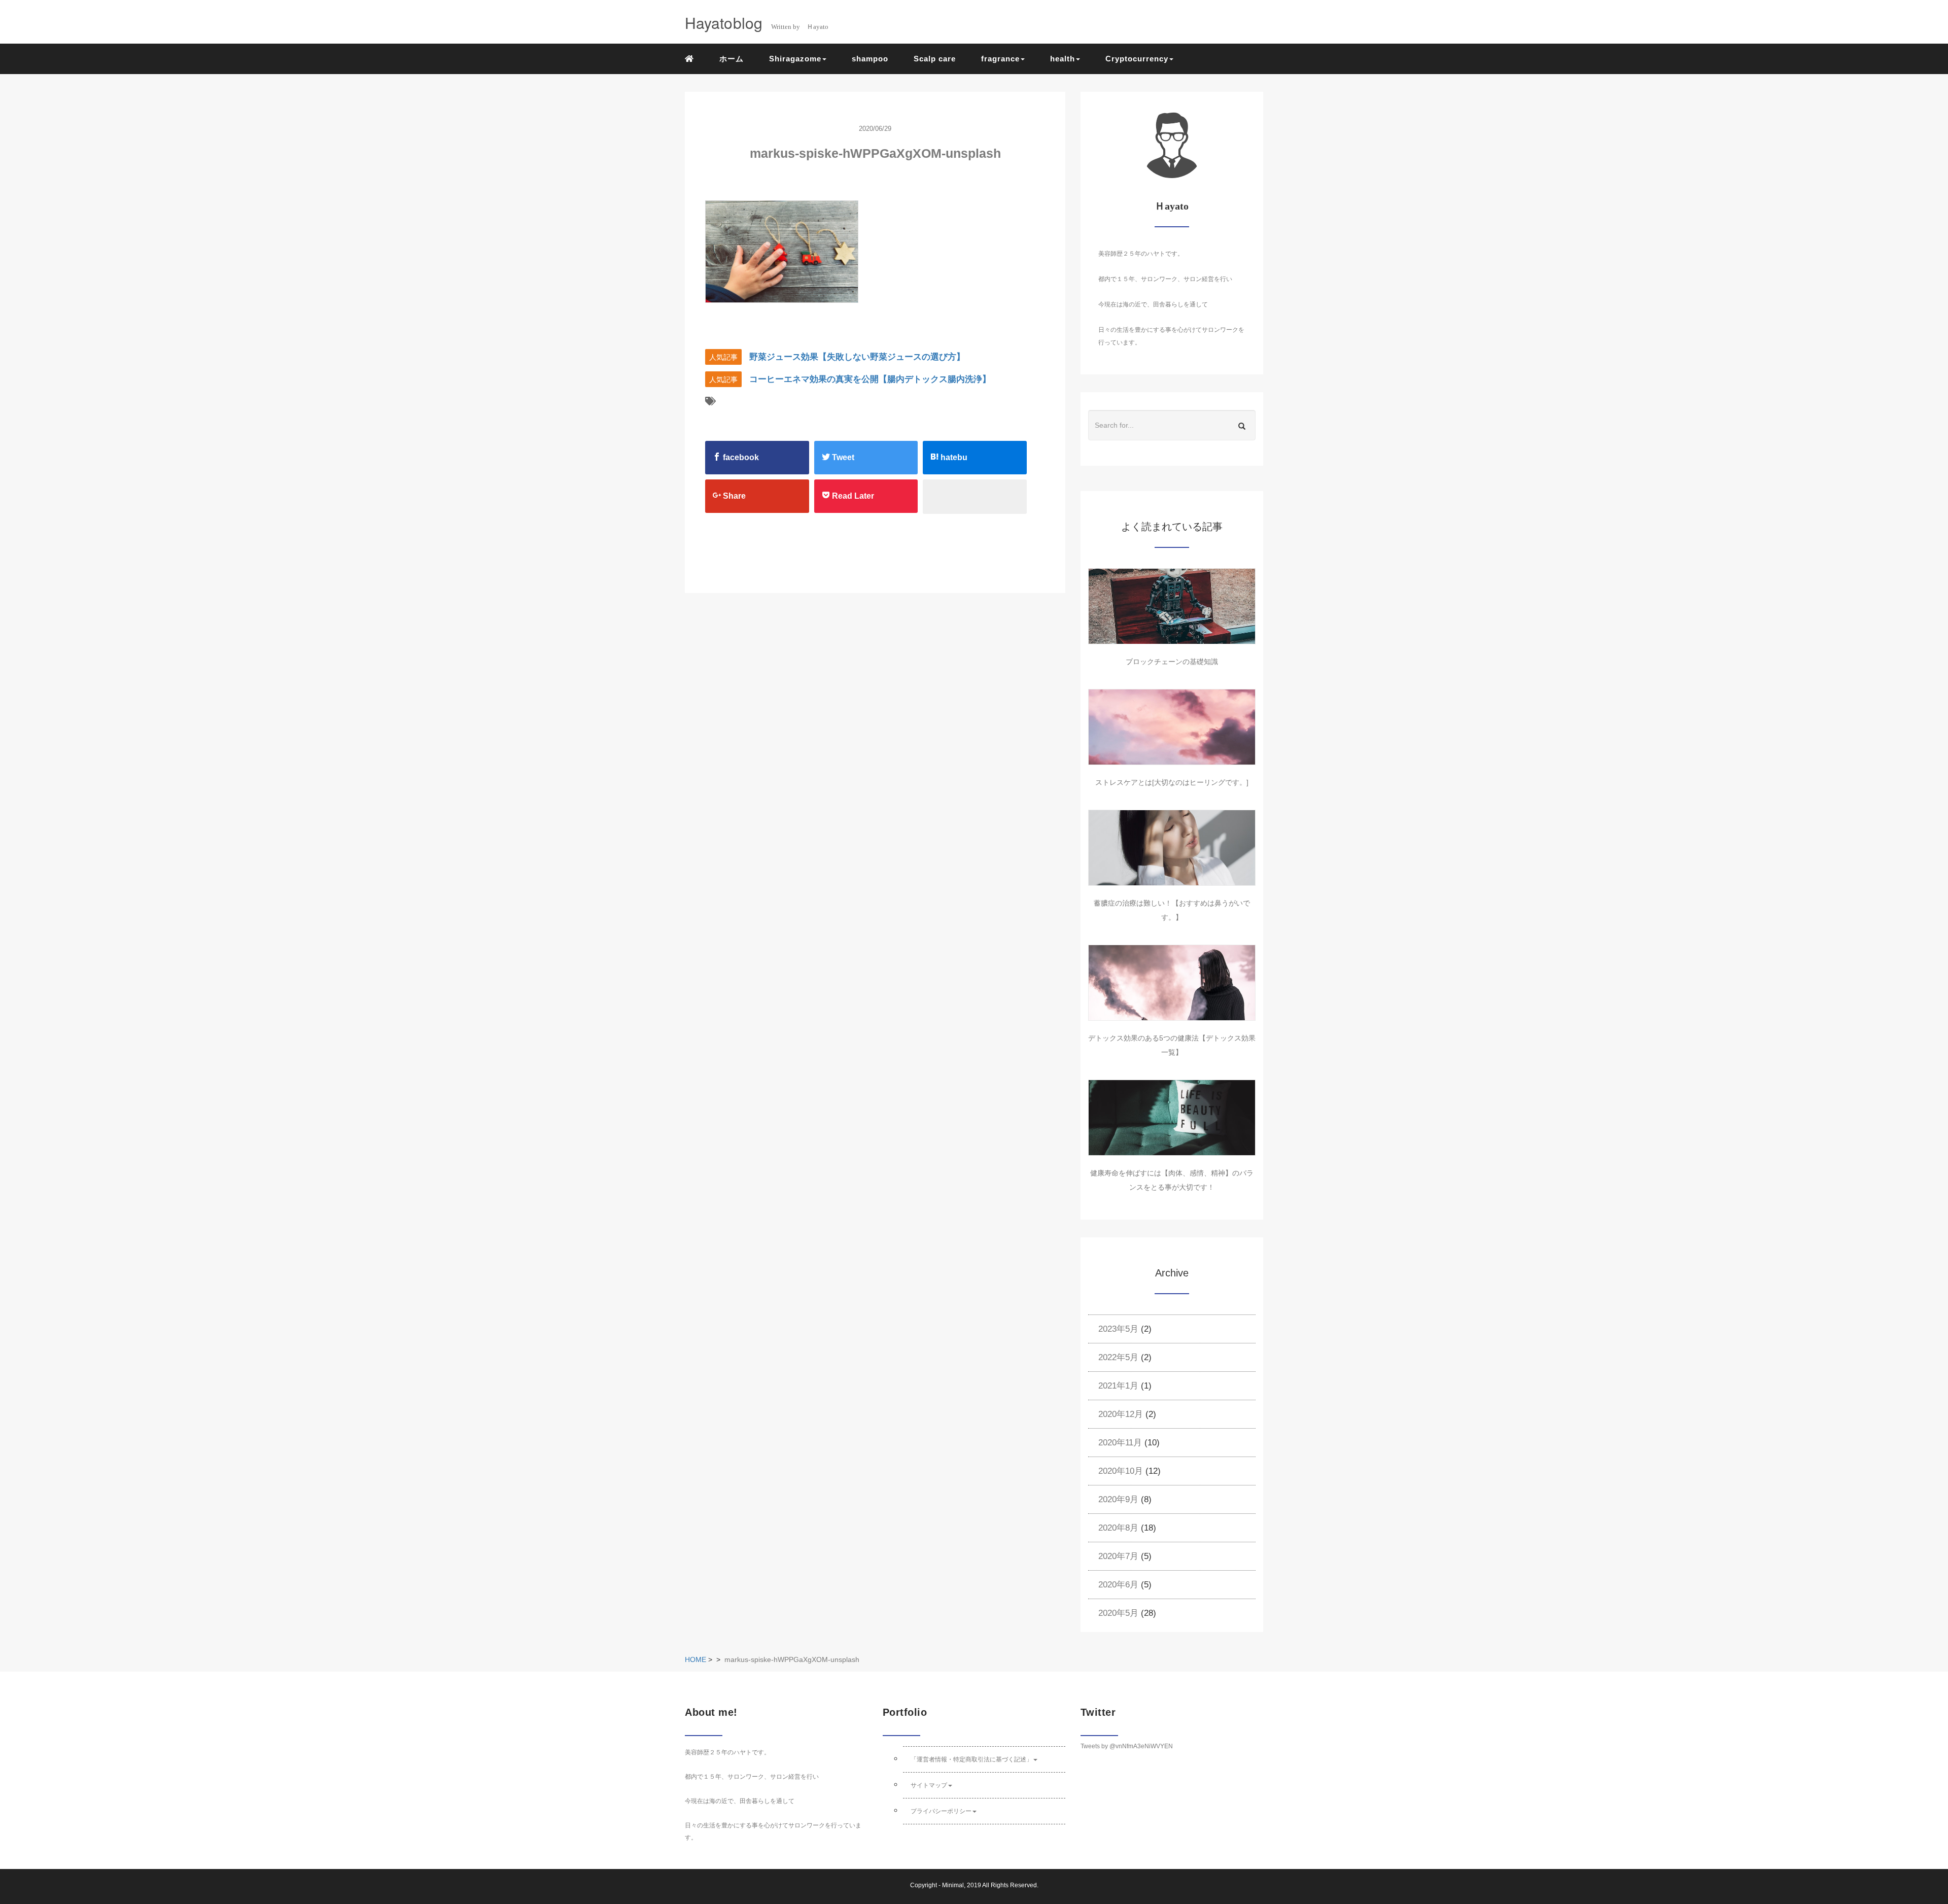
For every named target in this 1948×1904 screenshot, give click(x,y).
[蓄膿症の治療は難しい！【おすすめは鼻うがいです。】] (1172, 848)
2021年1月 (1118, 1386)
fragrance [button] (1000, 59)
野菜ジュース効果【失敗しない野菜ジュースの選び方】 (857, 357)
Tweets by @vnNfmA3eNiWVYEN (1127, 1746)
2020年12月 (1121, 1414)
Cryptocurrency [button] (1137, 59)
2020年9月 (1118, 1499)
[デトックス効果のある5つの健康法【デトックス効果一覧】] (1172, 983)
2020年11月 (1120, 1443)
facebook (740, 457)
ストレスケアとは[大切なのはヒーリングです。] (1172, 782)
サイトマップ (929, 1785)
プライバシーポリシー (941, 1811)
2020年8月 (1118, 1528)
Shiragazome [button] (795, 59)
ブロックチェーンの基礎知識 (1172, 662)
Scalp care (935, 59)
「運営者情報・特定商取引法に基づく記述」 (971, 1759)
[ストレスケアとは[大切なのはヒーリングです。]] (1172, 727)
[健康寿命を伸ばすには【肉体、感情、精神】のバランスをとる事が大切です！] (1172, 1118)
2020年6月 (1118, 1585)
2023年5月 (1118, 1329)
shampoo (870, 59)
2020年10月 (1121, 1471)
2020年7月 (1118, 1556)
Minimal (953, 1885)
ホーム (732, 59)
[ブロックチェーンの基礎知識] (1172, 606)
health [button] (1063, 59)
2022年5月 (1118, 1357)
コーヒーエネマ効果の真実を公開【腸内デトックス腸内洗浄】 (870, 379)
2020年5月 (1118, 1613)
